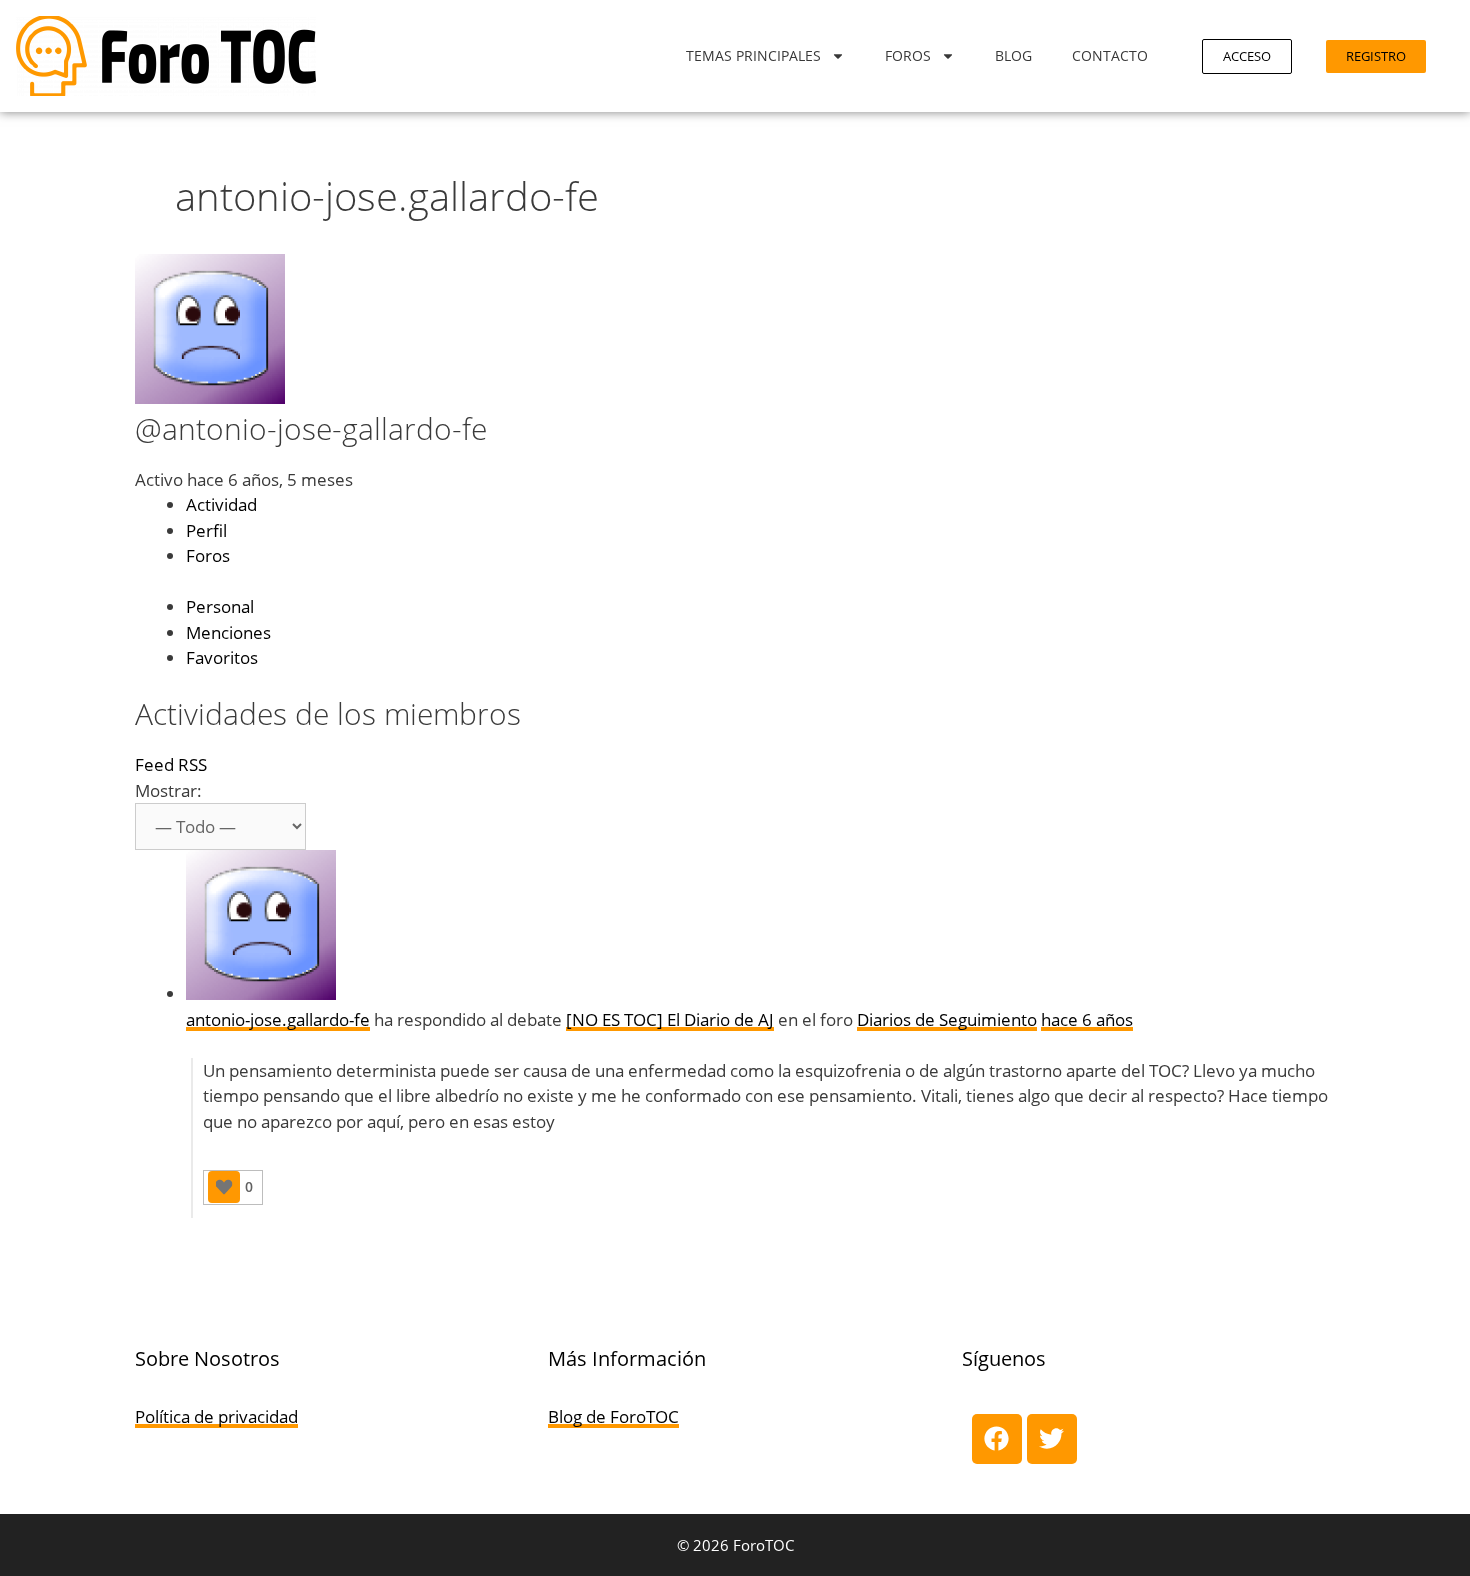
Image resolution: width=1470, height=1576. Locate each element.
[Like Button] (224, 1187)
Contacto (1110, 55)
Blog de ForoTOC (613, 1416)
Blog (1013, 55)
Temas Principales (753, 55)
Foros (908, 55)
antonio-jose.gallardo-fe (278, 1019)
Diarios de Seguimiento (947, 1019)
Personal (220, 606)
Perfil (206, 530)
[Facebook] (997, 1439)
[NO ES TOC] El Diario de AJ (670, 1019)
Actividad (221, 504)
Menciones (228, 632)
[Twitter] (1052, 1439)
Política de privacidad (216, 1416)
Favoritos (222, 657)
